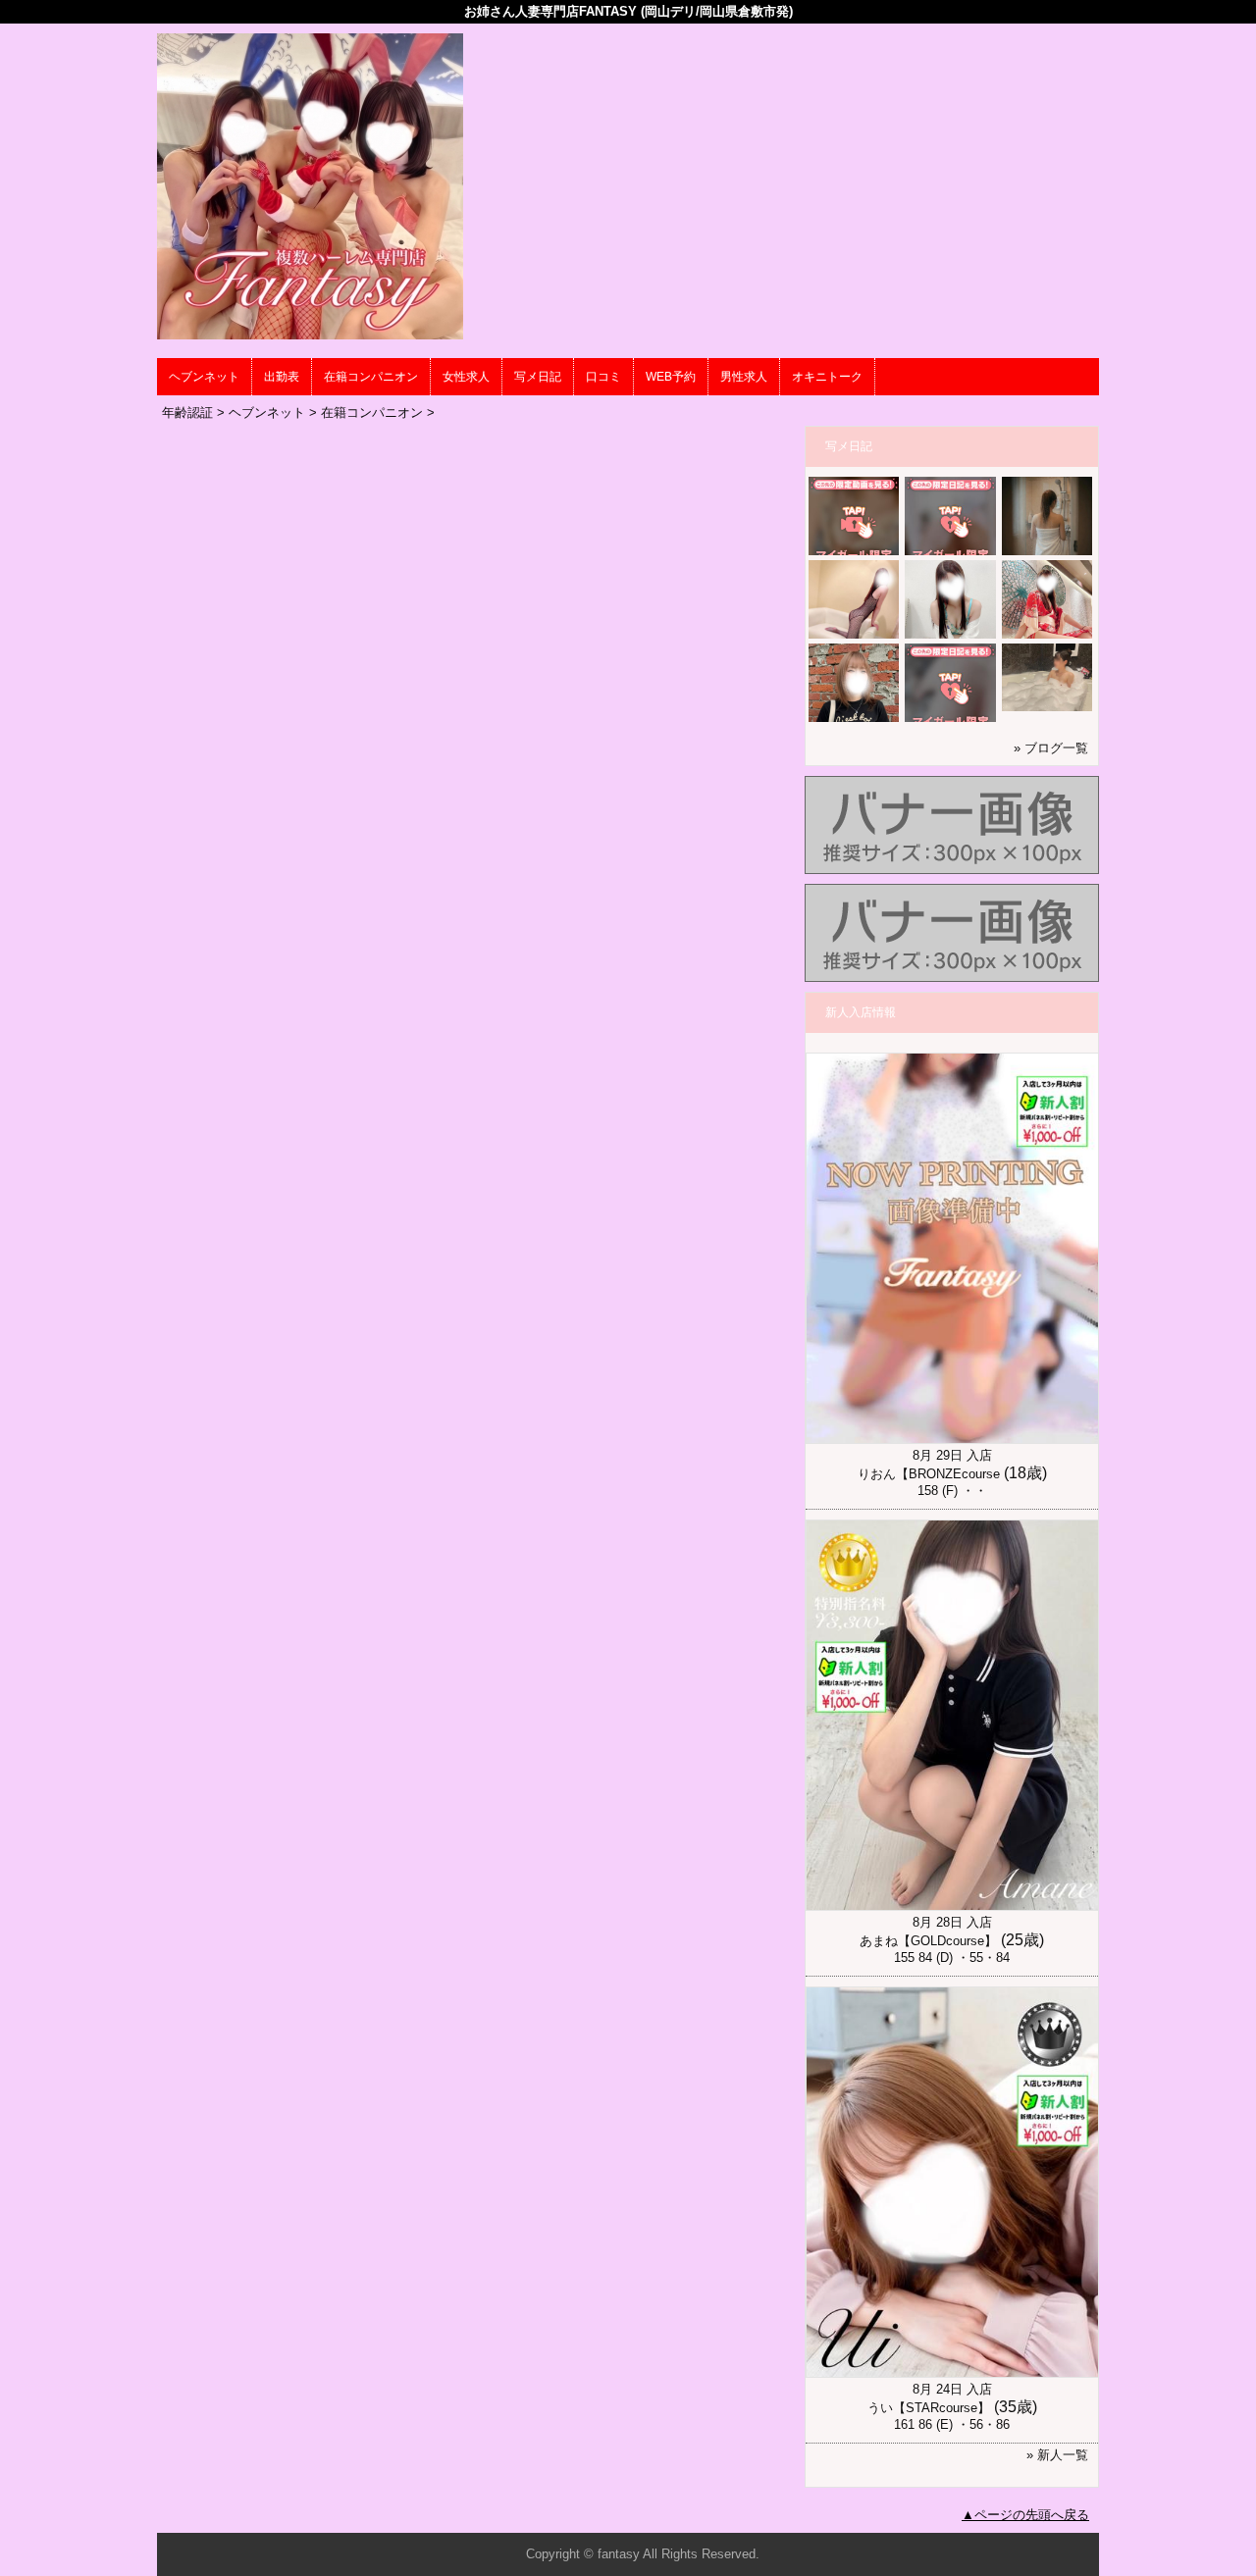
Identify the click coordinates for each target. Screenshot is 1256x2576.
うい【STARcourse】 (929, 2408)
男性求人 (744, 377)
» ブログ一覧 (1051, 748)
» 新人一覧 (1057, 2455)
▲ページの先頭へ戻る (1025, 2515)
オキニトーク (827, 377)
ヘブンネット (204, 377)
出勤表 (282, 377)
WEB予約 (671, 377)
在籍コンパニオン (371, 377)
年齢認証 (187, 412)
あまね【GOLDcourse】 (928, 1941)
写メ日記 (538, 377)
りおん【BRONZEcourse (929, 1474)
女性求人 (466, 377)
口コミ (603, 377)
